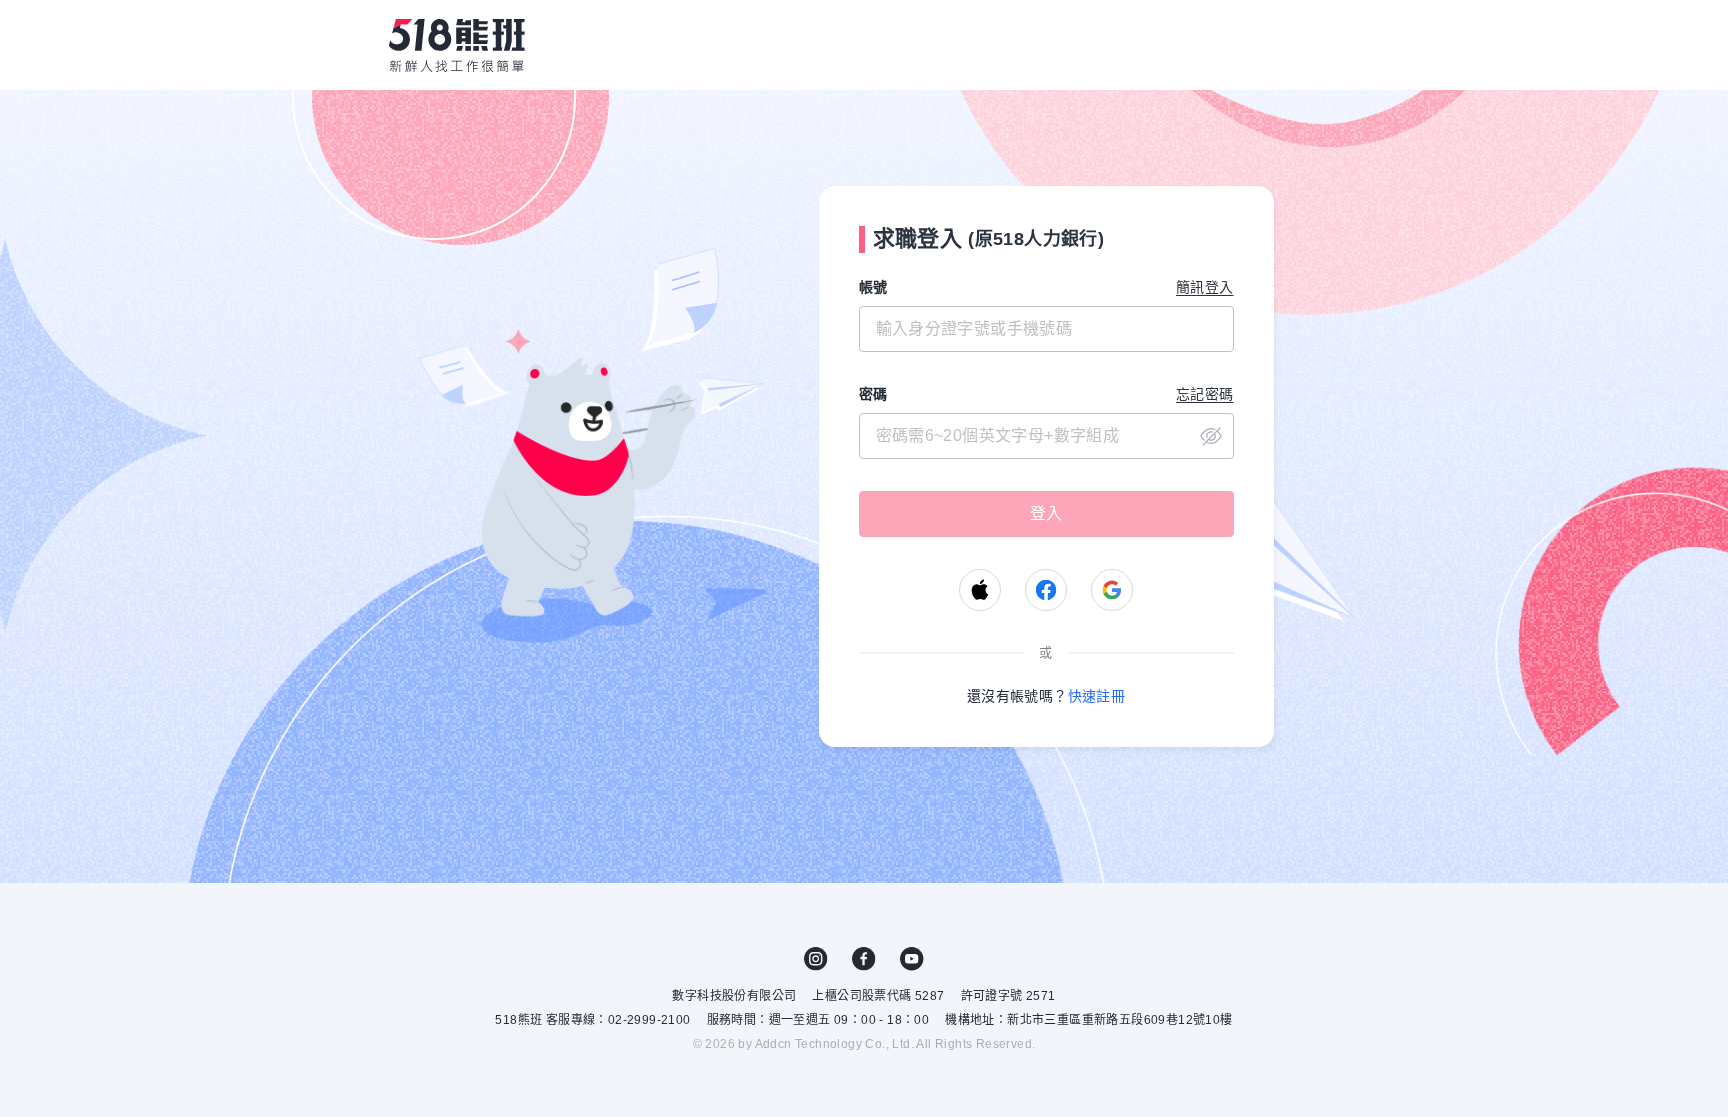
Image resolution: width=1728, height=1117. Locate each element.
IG (816, 959)
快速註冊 (1097, 696)
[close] (1046, 436)
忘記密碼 (1205, 394)
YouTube (912, 959)
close (1211, 436)
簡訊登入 (1205, 287)
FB (864, 959)
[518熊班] (457, 45)
